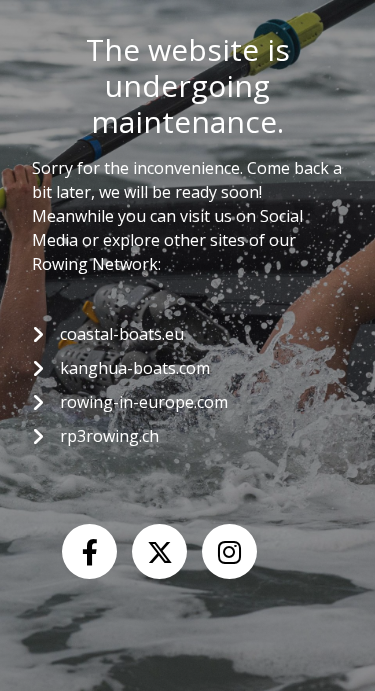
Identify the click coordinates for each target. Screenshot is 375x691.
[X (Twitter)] (159, 551)
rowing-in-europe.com (144, 402)
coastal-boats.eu (122, 334)
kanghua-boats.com (135, 368)
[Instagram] (229, 551)
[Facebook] (89, 551)
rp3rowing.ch (109, 436)
